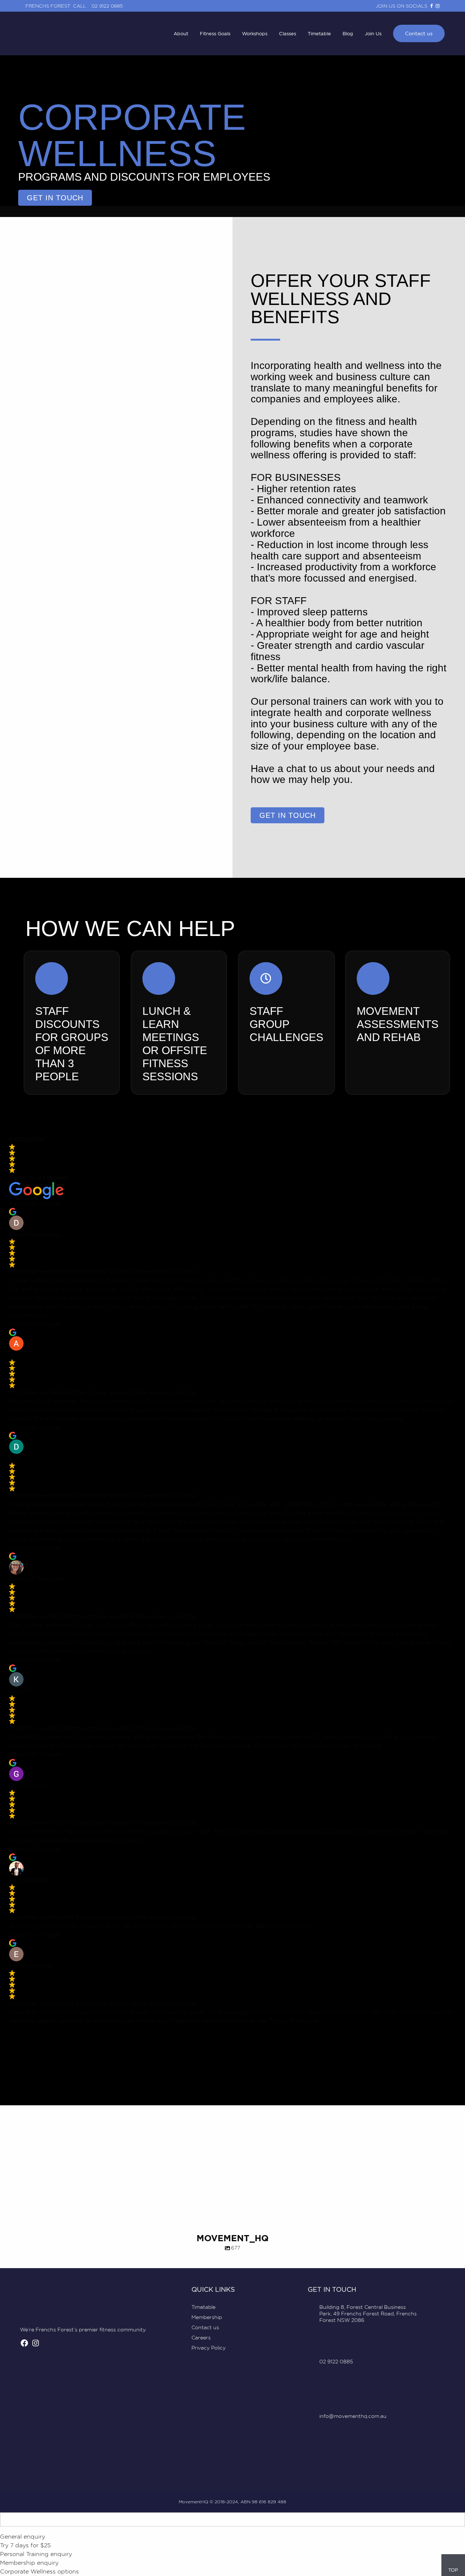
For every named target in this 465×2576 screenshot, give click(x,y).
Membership (207, 2317)
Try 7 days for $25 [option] (25, 2545)
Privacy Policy (209, 2348)
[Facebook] (24, 2345)
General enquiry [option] (23, 2537)
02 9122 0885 (336, 2361)
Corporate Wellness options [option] (39, 2571)
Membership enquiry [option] (29, 2563)
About (181, 33)
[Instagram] (36, 2345)
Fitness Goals (215, 33)
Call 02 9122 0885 (98, 6)
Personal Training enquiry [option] (36, 2554)
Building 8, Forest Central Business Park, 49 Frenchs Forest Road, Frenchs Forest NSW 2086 (368, 2313)
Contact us (419, 33)
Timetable (319, 33)
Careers (201, 2337)
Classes (288, 33)
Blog (348, 33)
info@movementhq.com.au (353, 2416)
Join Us (373, 33)
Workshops (255, 33)
